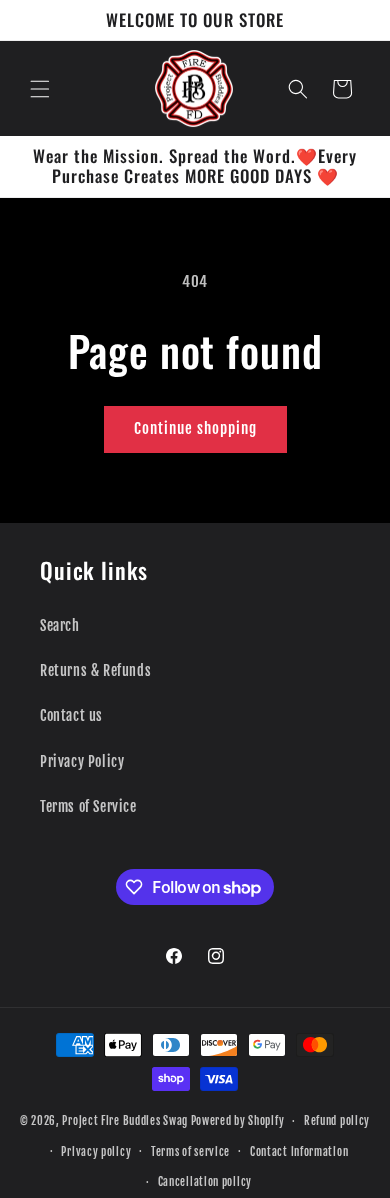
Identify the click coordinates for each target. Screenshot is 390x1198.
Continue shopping (195, 428)
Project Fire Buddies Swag (125, 1121)
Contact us (71, 715)
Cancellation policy (205, 1182)
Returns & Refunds (95, 670)
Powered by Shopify (238, 1121)
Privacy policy (96, 1152)
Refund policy (337, 1121)
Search (60, 625)
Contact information (299, 1152)
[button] (40, 89)
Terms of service (190, 1152)
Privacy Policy (82, 761)
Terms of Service (88, 806)
